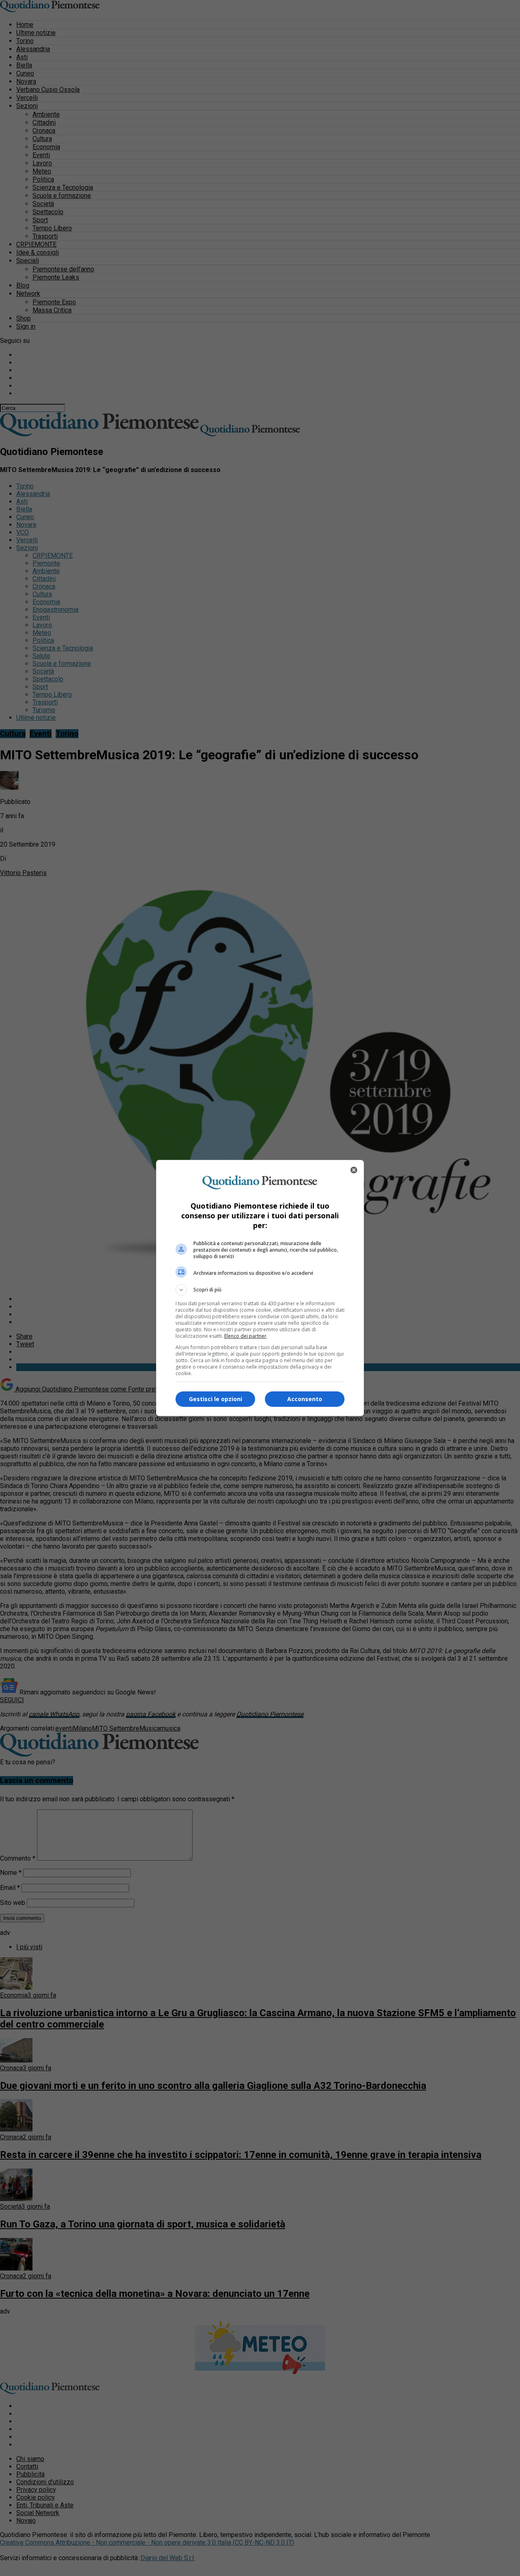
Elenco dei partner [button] (245, 1336)
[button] (260, 1290)
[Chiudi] (354, 1170)
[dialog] (260, 1288)
